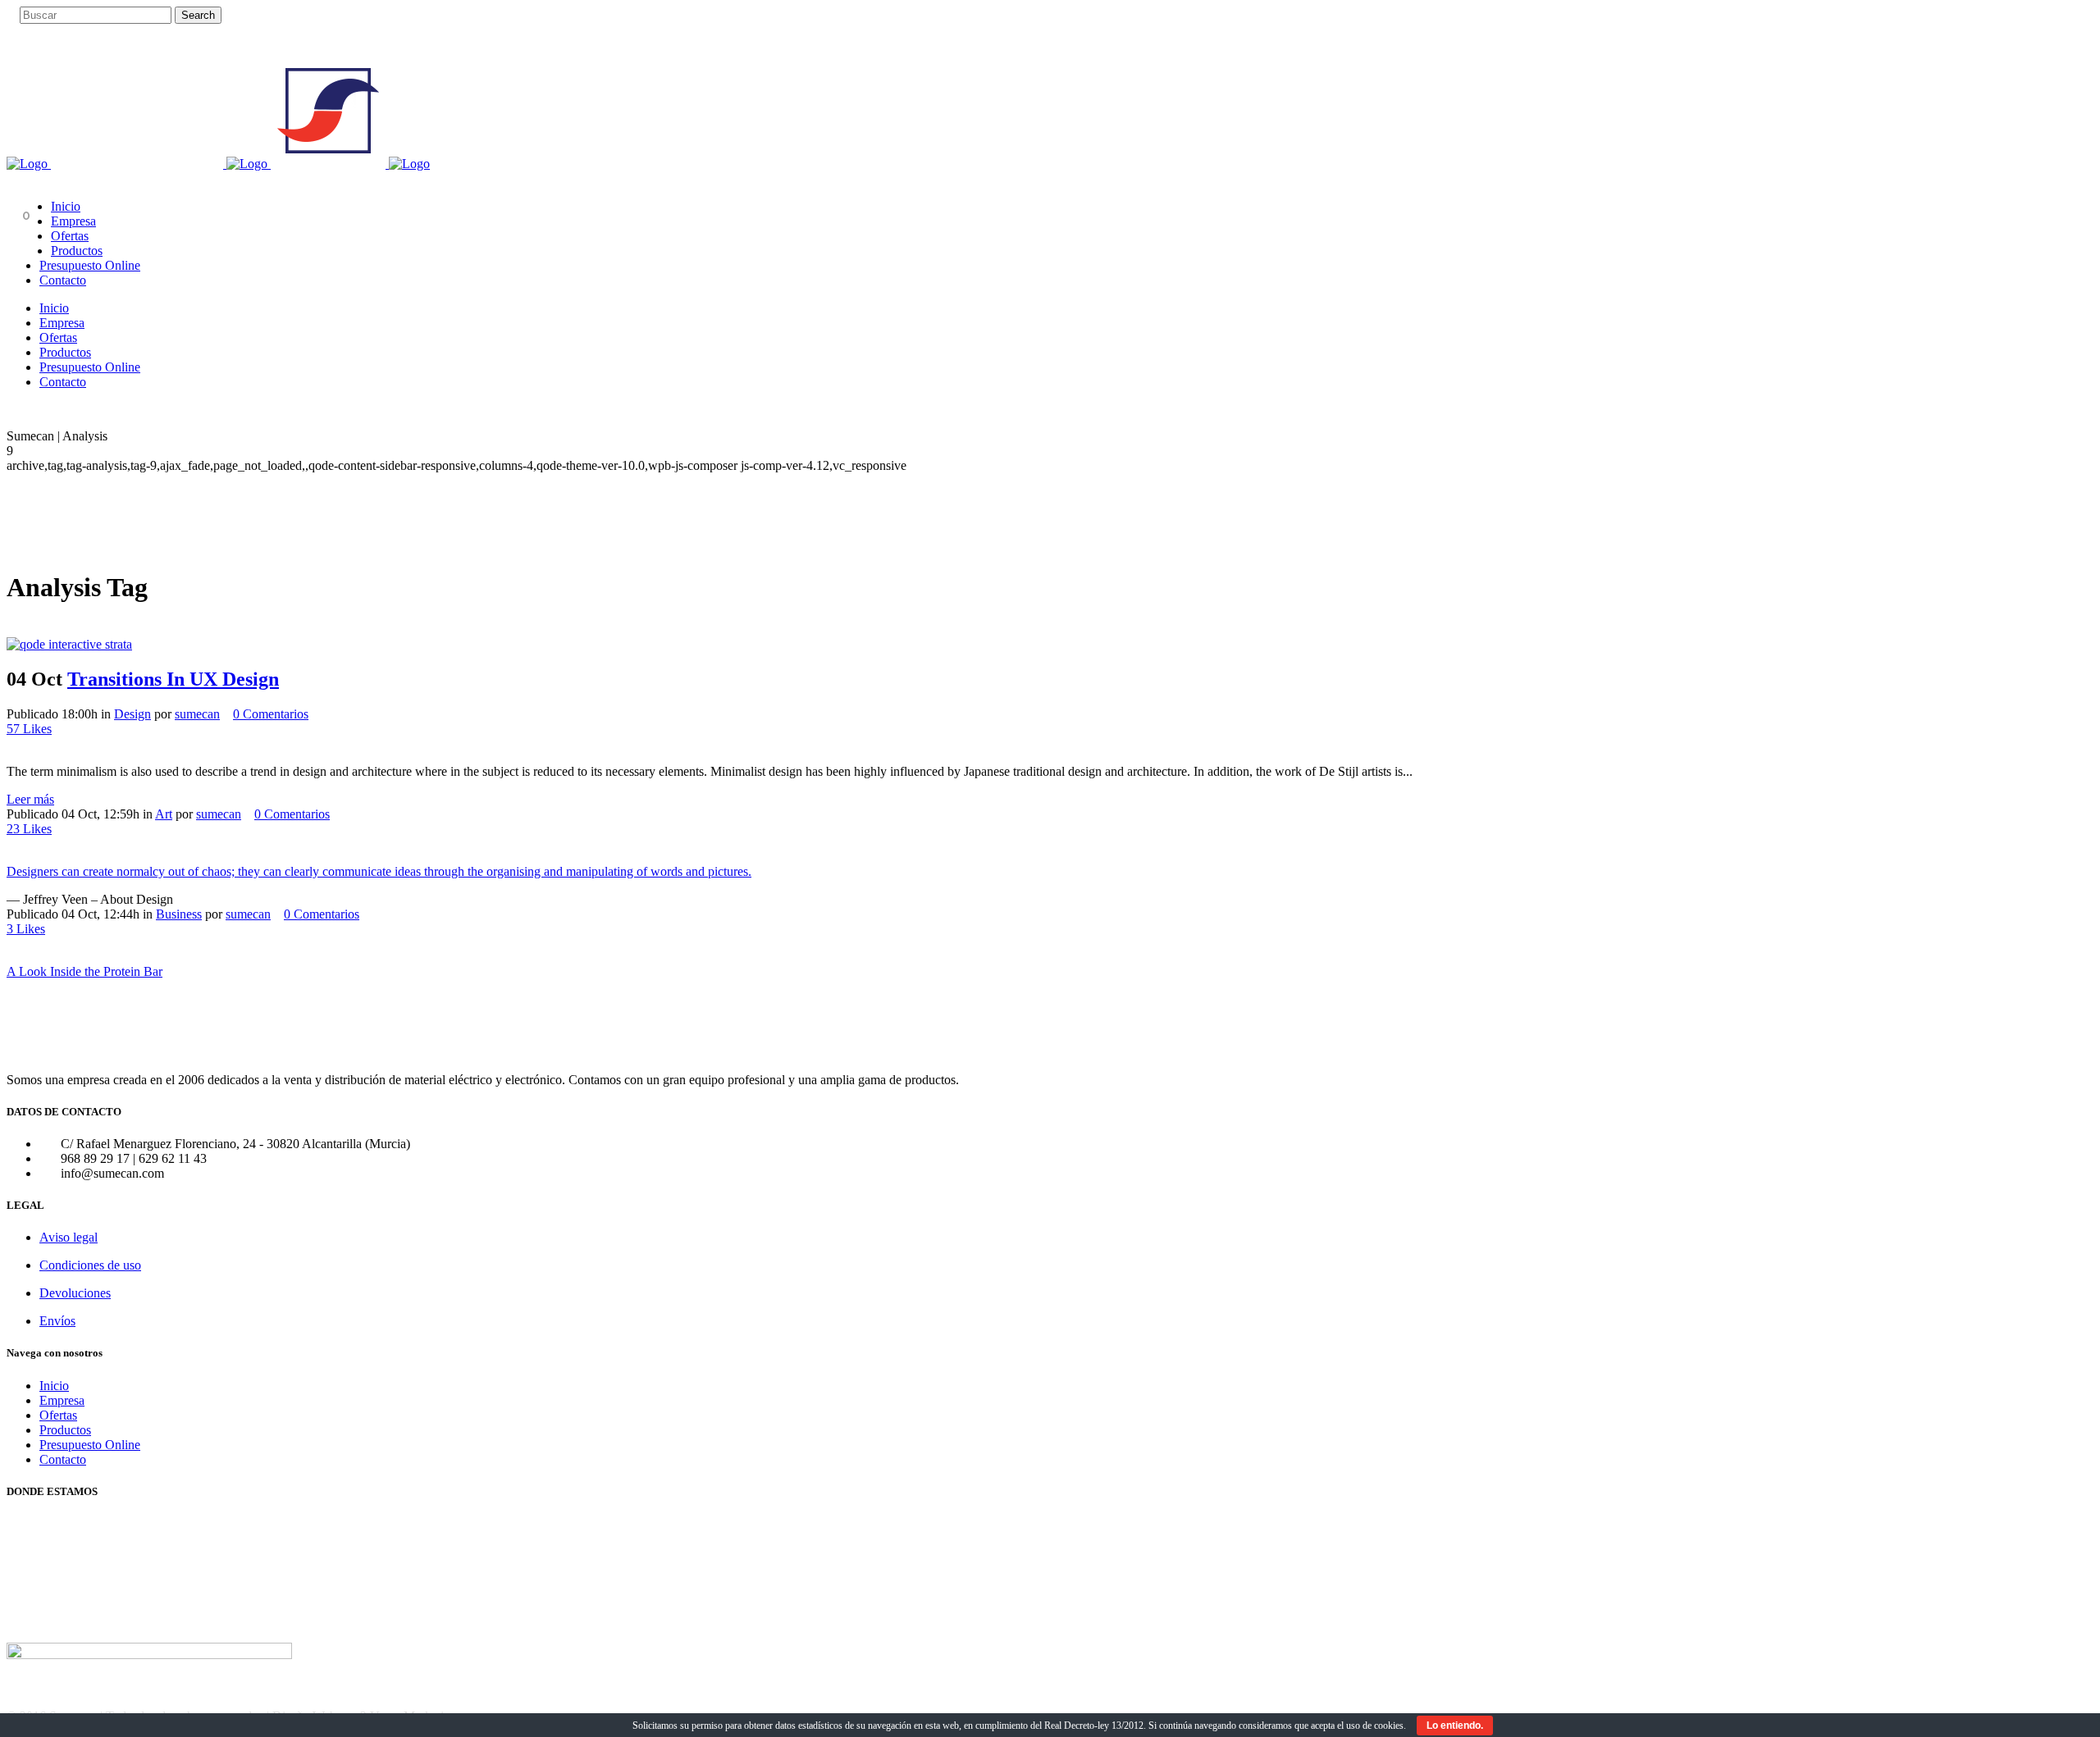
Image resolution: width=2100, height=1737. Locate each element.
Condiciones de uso (90, 1265)
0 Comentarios (271, 714)
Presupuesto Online (90, 1445)
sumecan (197, 714)
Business (179, 914)
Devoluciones (75, 1293)
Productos (65, 1430)
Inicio (54, 1386)
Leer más (30, 799)
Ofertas (58, 1415)
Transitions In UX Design (173, 679)
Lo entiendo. (1455, 1726)
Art (164, 814)
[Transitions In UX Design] (69, 644)
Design (132, 714)
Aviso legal (68, 1237)
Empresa (62, 1400)
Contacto (63, 1459)
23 (29, 829)
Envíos (57, 1321)
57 (29, 729)
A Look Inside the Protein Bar (84, 971)
